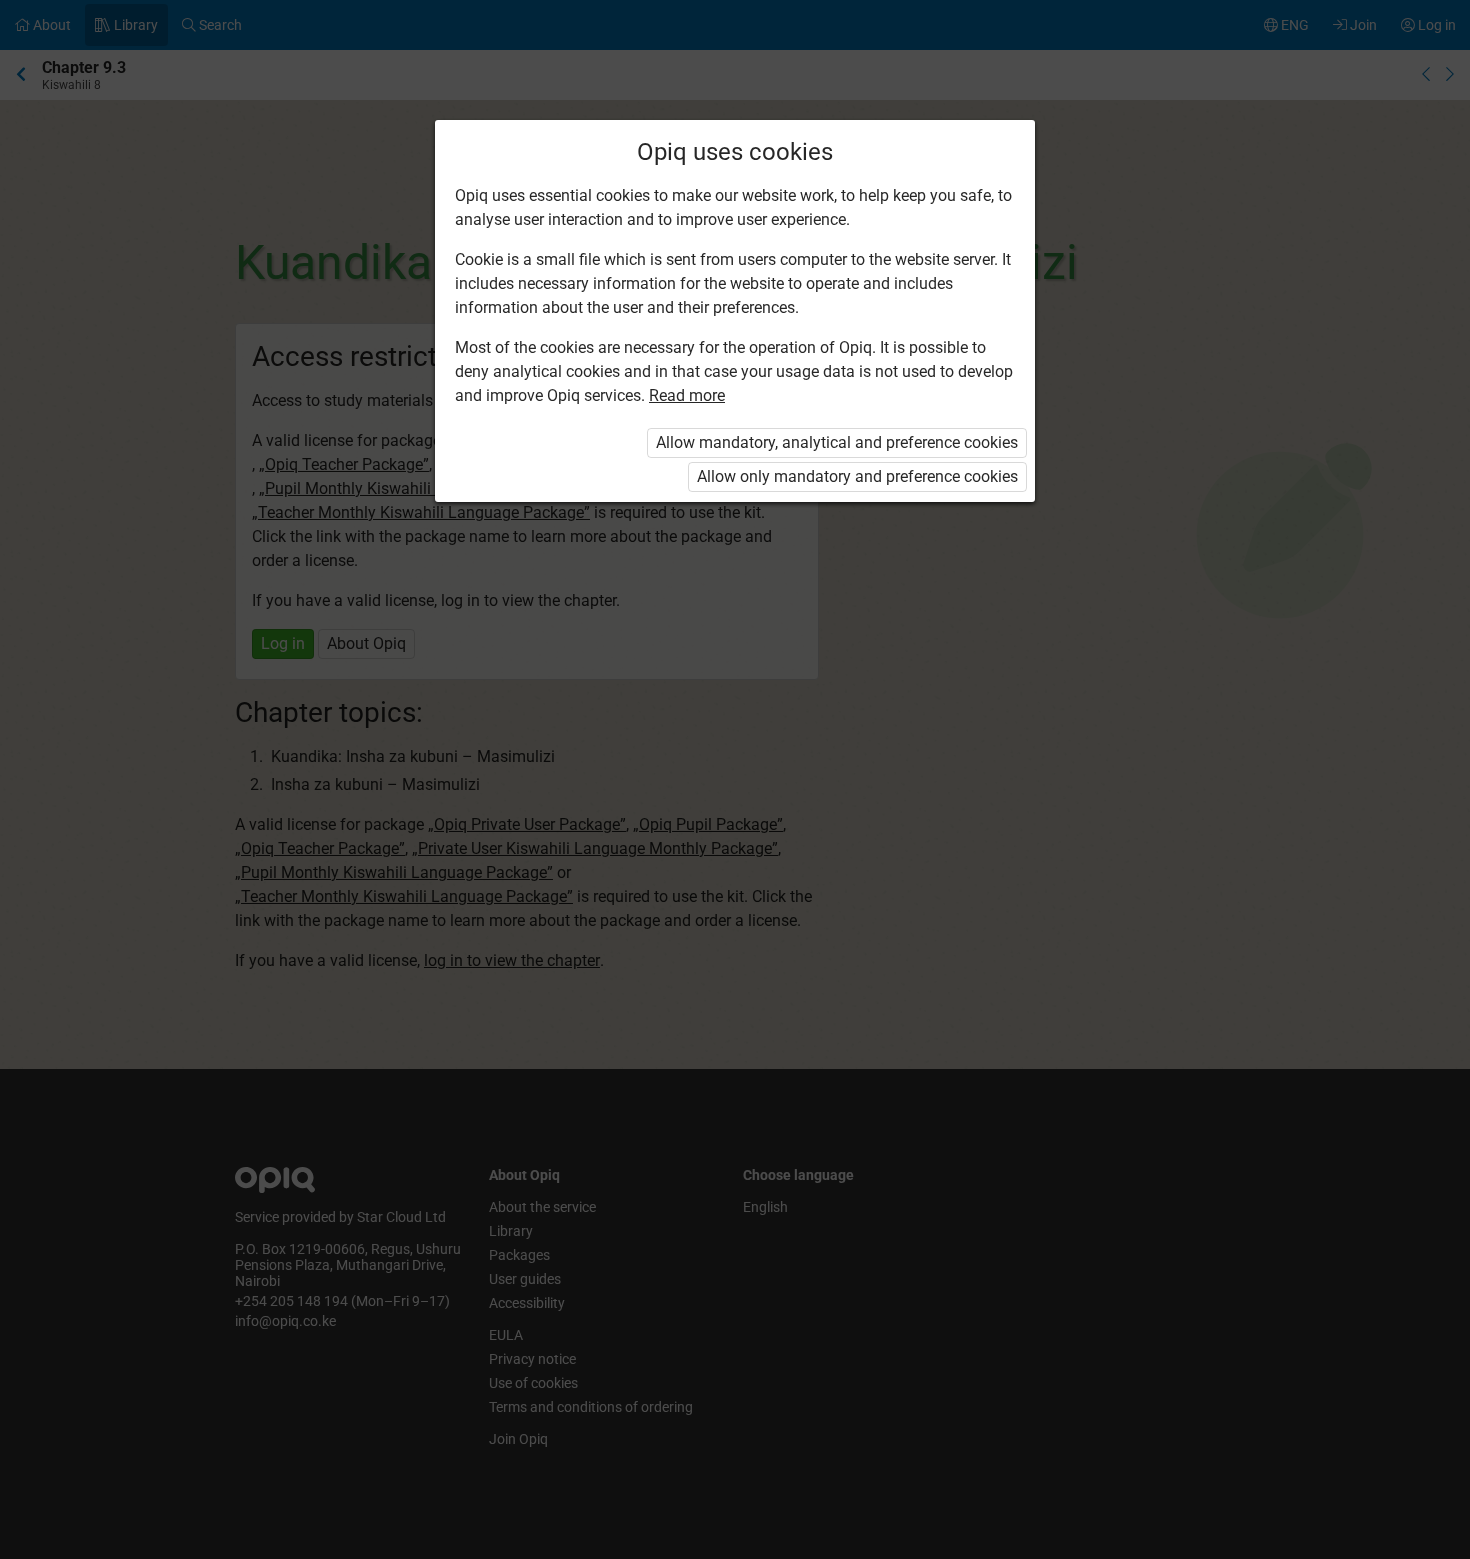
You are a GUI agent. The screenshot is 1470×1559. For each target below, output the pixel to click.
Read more (687, 395)
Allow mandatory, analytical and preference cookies (837, 442)
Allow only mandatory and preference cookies (857, 476)
